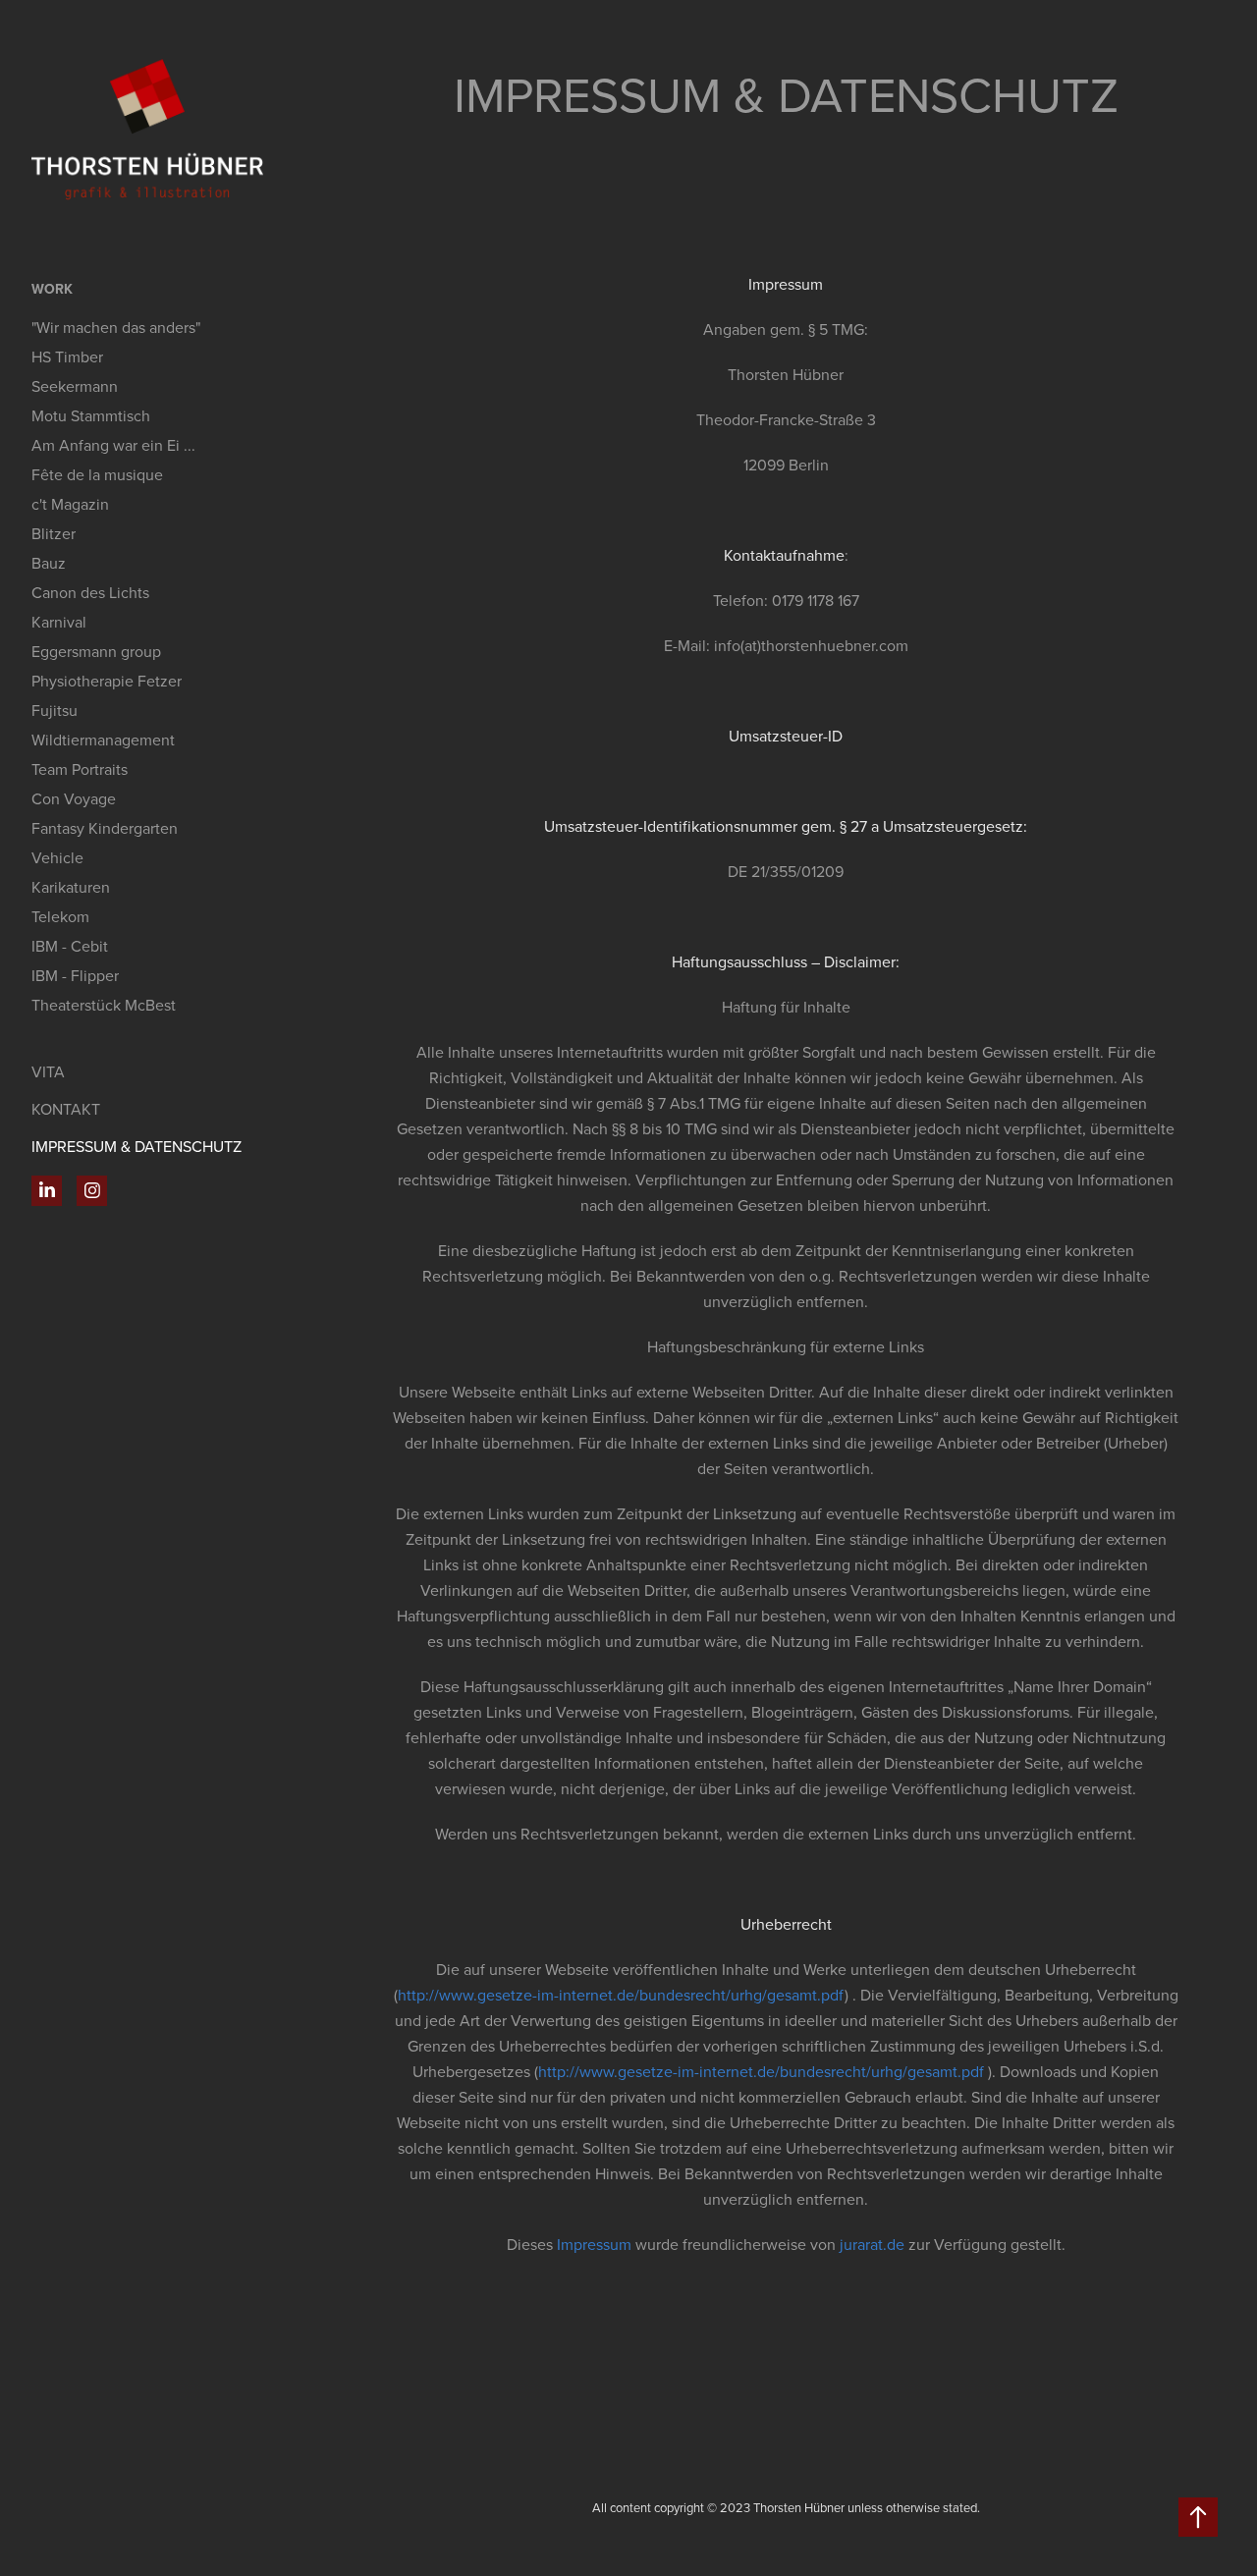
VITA (48, 1071)
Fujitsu (55, 710)
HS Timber (67, 356)
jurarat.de (872, 2244)
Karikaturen (71, 887)
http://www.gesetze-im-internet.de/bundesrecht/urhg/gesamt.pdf (621, 1995)
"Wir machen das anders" (116, 327)
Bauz (49, 563)
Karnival (59, 622)
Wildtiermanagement (103, 740)
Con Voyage (74, 798)
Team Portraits (80, 769)
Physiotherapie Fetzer (107, 681)
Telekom (60, 916)
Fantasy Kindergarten (105, 828)
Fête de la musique (97, 474)
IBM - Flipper (75, 975)
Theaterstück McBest (104, 1005)
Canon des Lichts (90, 592)
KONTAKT (66, 1109)
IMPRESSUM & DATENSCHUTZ (137, 1146)
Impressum (594, 2244)
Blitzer (54, 533)
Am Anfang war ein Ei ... (113, 445)
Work (52, 289)
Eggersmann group (96, 651)
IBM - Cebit (70, 946)
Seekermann (75, 386)
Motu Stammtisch (91, 415)
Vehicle (57, 857)
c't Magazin (70, 504)
